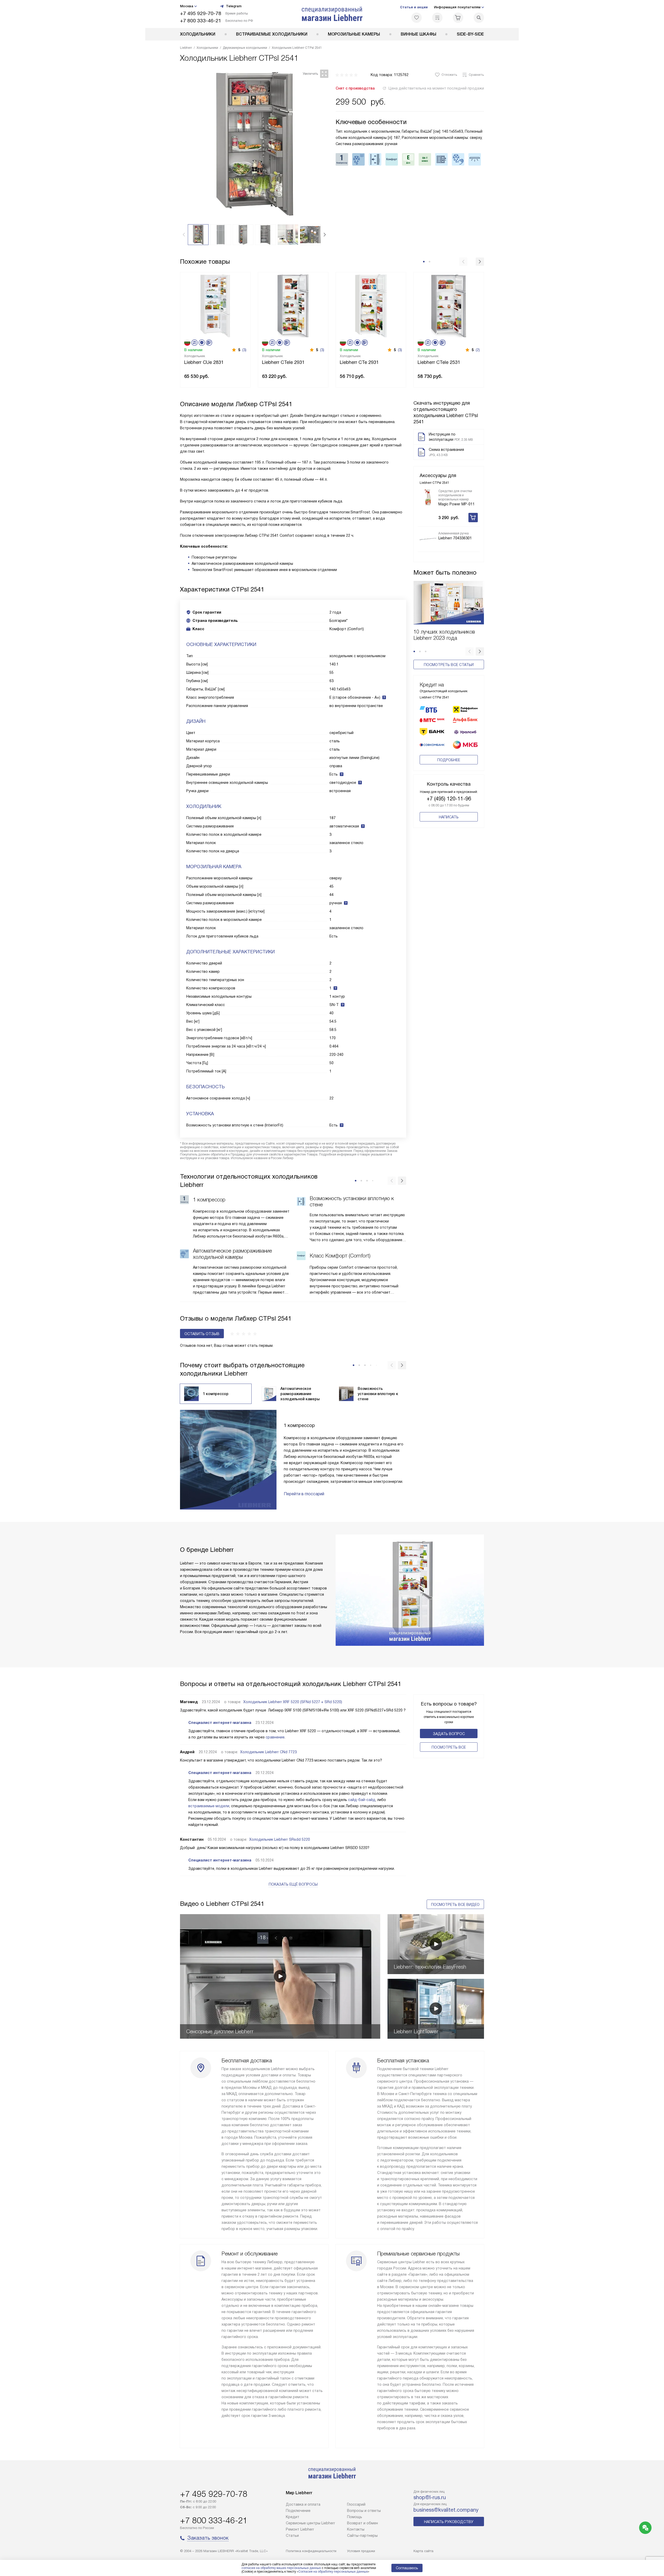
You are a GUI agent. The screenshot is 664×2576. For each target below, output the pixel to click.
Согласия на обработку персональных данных (333, 2572)
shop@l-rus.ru (430, 2497)
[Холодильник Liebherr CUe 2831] (215, 305)
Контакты (356, 2529)
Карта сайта (423, 2551)
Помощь (355, 2517)
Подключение (298, 2511)
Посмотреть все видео (455, 1905)
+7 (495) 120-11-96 (449, 799)
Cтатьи (292, 2536)
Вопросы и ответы (364, 2511)
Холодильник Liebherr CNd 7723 (268, 1752)
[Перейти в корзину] (458, 18)
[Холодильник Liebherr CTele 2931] (293, 305)
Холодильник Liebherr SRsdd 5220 (280, 1839)
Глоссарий (356, 2504)
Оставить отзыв (202, 1334)
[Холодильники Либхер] (332, 14)
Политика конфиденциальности (311, 2551)
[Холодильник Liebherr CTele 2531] (449, 305)
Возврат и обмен (362, 2523)
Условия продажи (361, 2551)
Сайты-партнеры (362, 2536)
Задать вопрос (449, 1734)
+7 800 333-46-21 (201, 21)
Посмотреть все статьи (449, 665)
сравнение (275, 1737)
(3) (244, 350)
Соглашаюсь (407, 2568)
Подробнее (449, 760)
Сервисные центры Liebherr (310, 2523)
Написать (449, 817)
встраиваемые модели (209, 1806)
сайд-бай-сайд (362, 1800)
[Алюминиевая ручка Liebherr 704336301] (428, 539)
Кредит (293, 2517)
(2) (478, 350)
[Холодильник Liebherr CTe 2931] (371, 305)
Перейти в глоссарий (304, 1494)
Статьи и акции (414, 7)
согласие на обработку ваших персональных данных (281, 2568)
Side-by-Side (470, 34)
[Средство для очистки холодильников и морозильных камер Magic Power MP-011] (428, 497)
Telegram (234, 6)
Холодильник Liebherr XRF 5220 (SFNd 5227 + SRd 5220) (293, 1702)
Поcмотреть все (449, 1747)
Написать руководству (449, 2522)
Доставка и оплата (303, 2504)
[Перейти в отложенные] (417, 18)
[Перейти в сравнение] (437, 18)
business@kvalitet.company (446, 2510)
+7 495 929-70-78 (201, 13)
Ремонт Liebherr (300, 2529)
